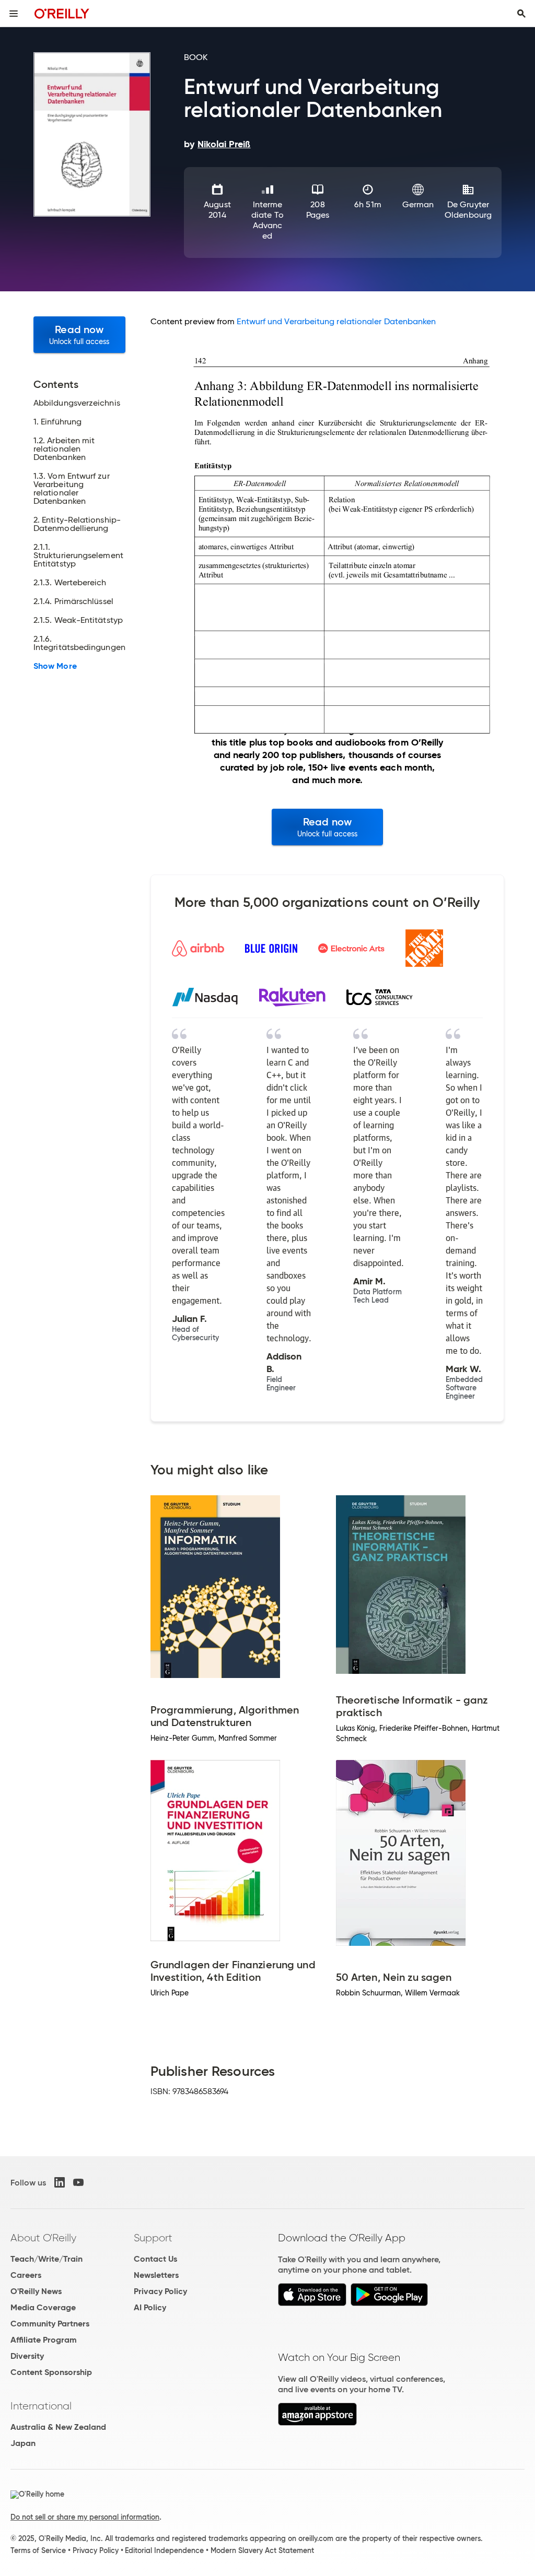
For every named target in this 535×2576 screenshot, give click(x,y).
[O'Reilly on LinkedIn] (60, 2182)
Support (153, 2238)
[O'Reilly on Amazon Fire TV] (317, 2423)
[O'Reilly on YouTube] (78, 2182)
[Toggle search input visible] (521, 14)
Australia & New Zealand (58, 2427)
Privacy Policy (160, 2291)
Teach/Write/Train (46, 2259)
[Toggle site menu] (14, 14)
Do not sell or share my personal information (85, 2517)
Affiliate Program (44, 2340)
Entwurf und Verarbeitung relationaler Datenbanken (336, 321)
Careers (26, 2275)
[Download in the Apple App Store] (312, 2303)
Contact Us (155, 2259)
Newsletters (156, 2275)
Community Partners (50, 2324)
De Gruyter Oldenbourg (468, 210)
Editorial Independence (164, 2550)
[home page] (62, 13)
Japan (23, 2443)
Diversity (27, 2356)
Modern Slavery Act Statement (262, 2550)
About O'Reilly (43, 2238)
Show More (55, 666)
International (41, 2406)
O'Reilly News (36, 2291)
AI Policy (150, 2307)
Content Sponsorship (51, 2372)
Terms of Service (38, 2550)
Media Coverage (43, 2307)
